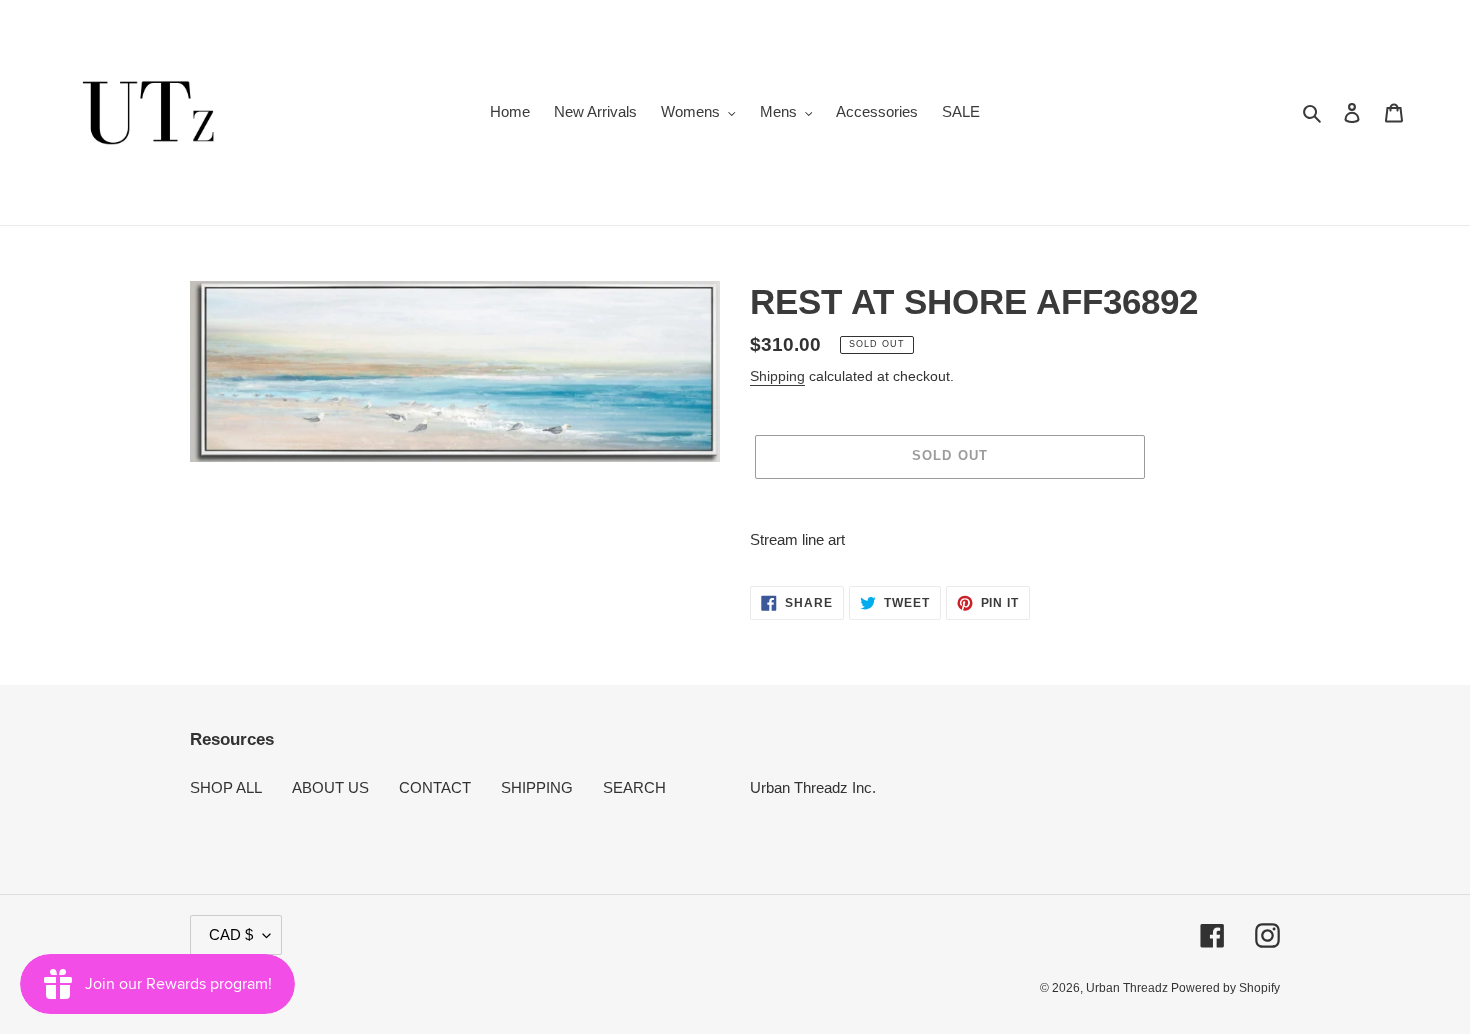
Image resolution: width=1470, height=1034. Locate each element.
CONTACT (435, 787)
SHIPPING (537, 787)
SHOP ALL (226, 787)
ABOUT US (330, 787)
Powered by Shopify (1225, 988)
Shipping (777, 376)
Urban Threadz (1128, 988)
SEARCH (634, 787)
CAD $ (231, 934)
